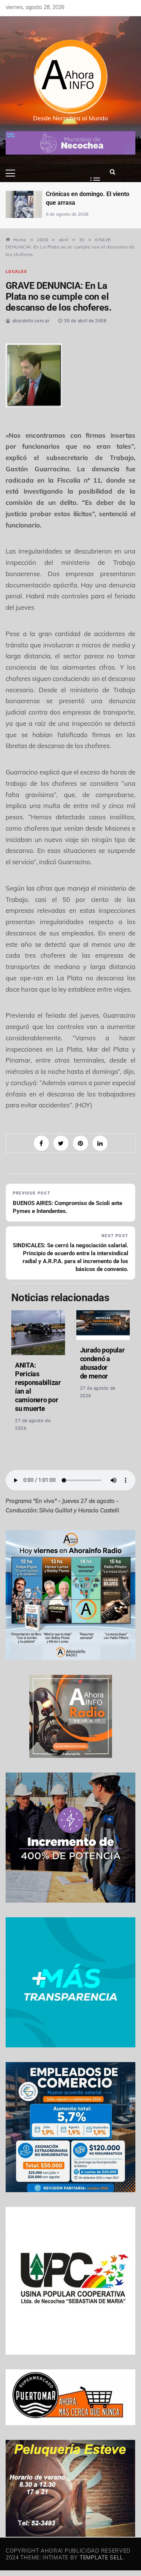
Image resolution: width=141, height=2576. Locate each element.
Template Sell (102, 2558)
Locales (16, 272)
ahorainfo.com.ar (31, 321)
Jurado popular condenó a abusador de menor (102, 1363)
